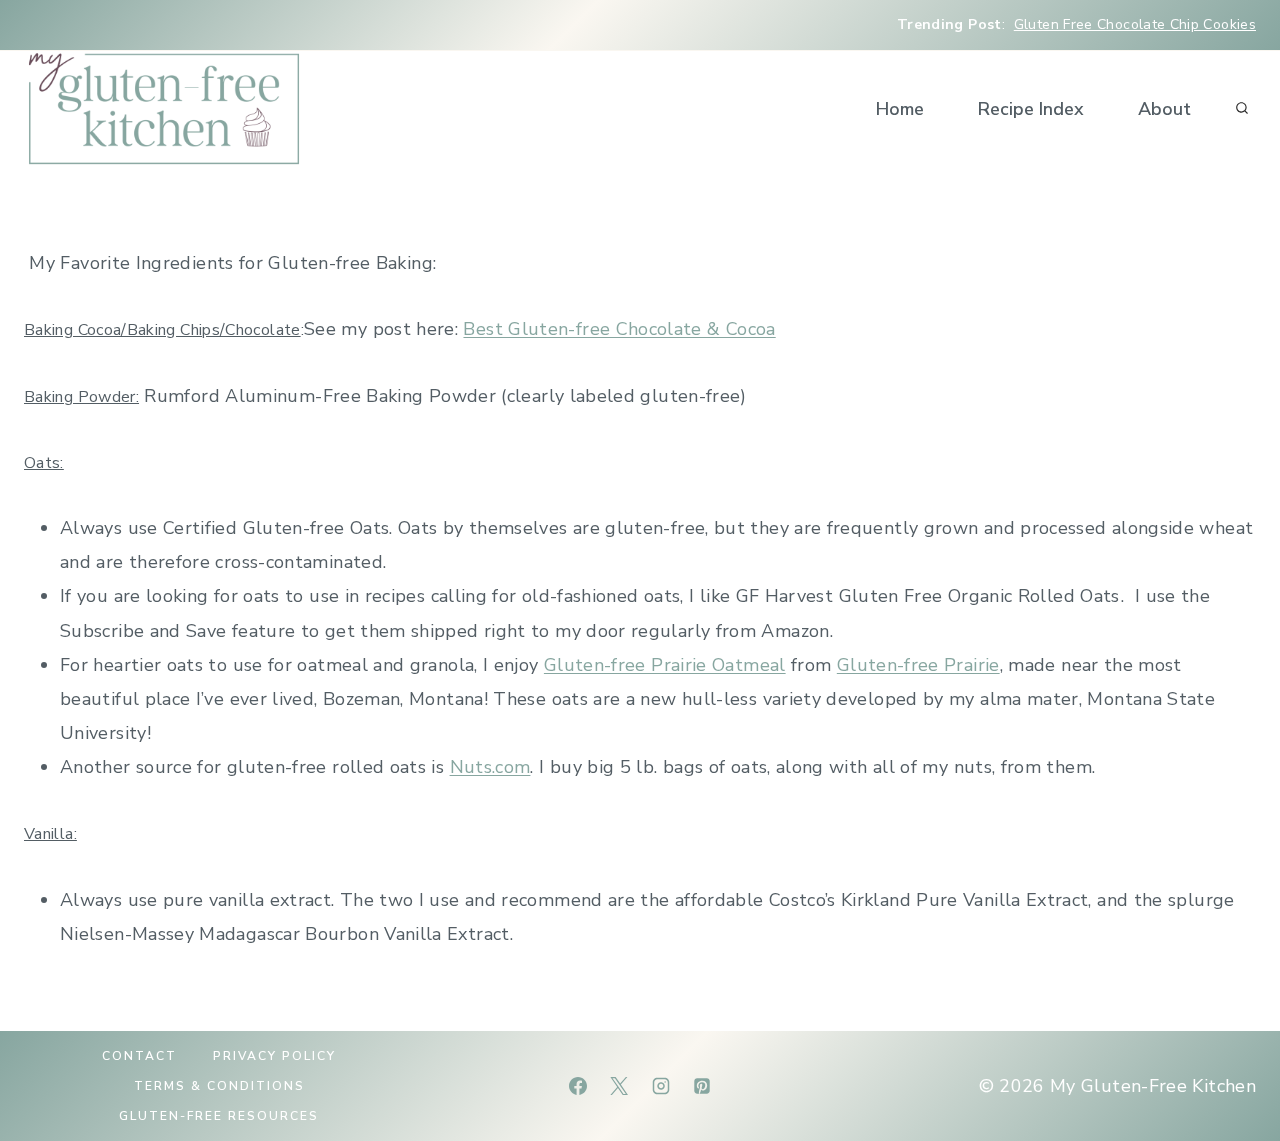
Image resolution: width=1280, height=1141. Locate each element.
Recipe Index (1031, 109)
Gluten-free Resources (219, 1116)
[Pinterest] (702, 1086)
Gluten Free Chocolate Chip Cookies (1135, 24)
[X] (619, 1086)
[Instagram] (661, 1086)
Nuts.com (490, 767)
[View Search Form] (1242, 109)
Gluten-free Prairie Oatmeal (665, 665)
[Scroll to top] (1232, 1063)
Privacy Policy (274, 1056)
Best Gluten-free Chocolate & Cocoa (619, 329)
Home (900, 109)
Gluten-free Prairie (918, 665)
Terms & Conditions (219, 1086)
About (1164, 109)
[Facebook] (578, 1086)
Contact (139, 1056)
